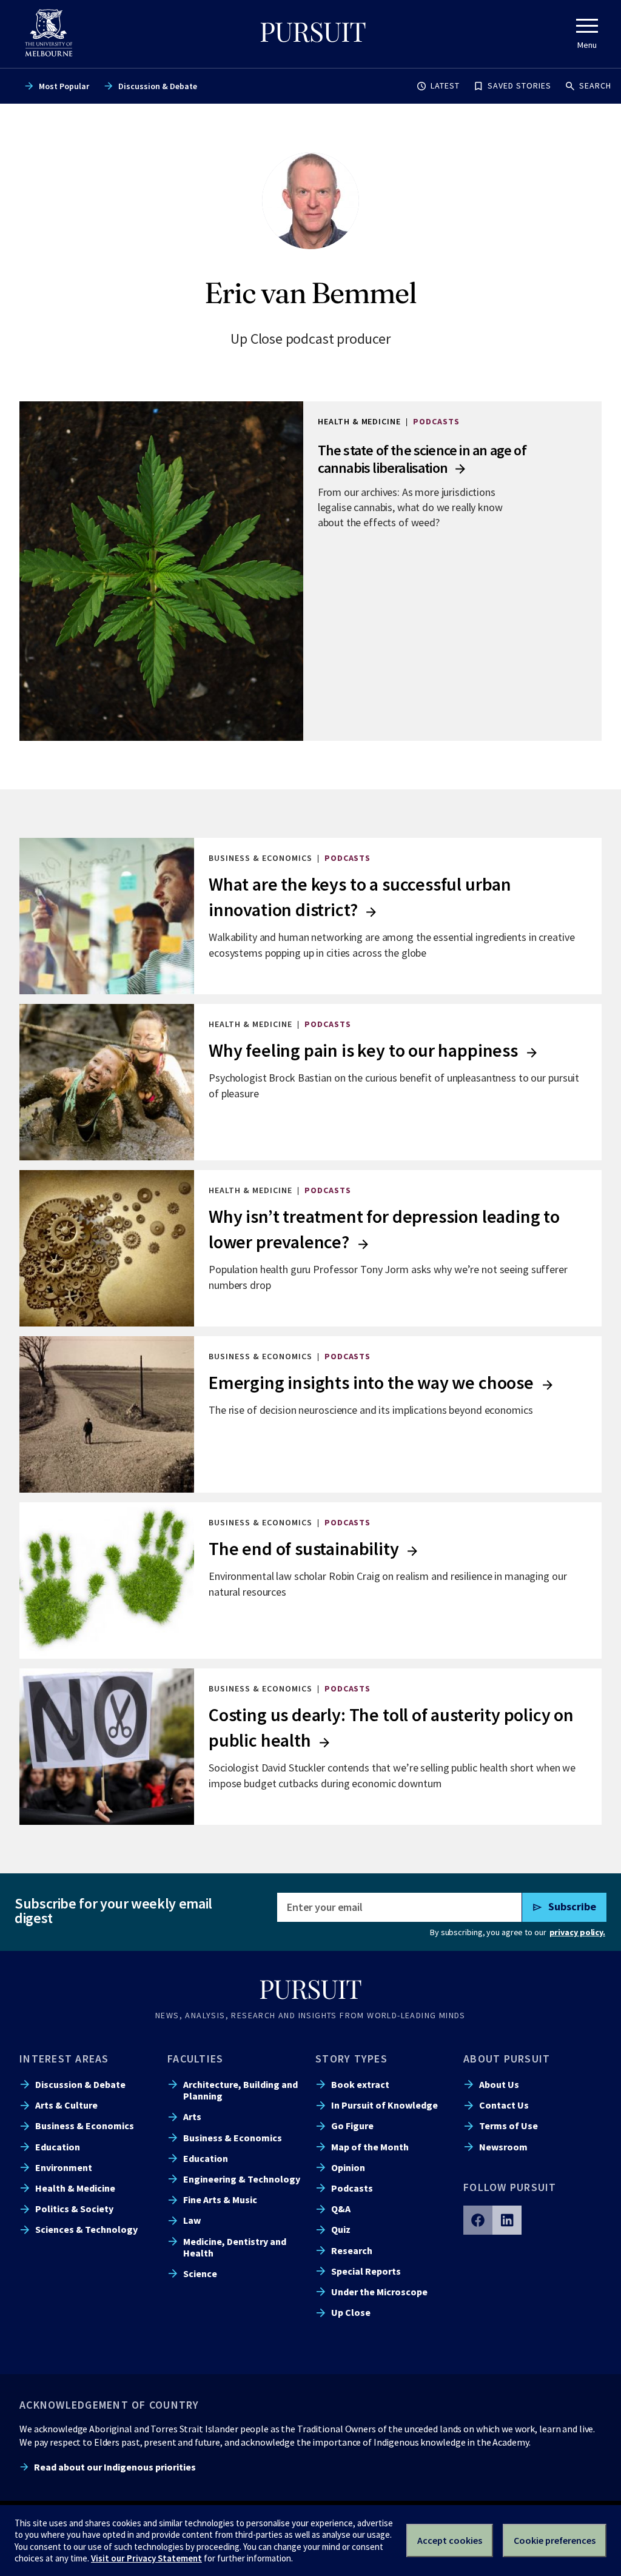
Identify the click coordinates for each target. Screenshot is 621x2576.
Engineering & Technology (242, 2179)
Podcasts (352, 2188)
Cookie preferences (555, 2540)
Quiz (341, 2229)
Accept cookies (450, 2540)
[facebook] (478, 2220)
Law (192, 2220)
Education (58, 2147)
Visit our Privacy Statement (146, 2558)
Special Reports (366, 2271)
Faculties (195, 2059)
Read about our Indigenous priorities (115, 2467)
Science (200, 2273)
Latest (445, 85)
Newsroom (503, 2147)
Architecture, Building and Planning (240, 2090)
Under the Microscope (379, 2292)
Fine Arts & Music (220, 2200)
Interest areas (64, 2059)
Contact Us (504, 2105)
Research (352, 2250)
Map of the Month (370, 2147)
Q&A (341, 2209)
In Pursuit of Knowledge (384, 2105)
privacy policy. (577, 1932)
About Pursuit (507, 2059)
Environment (64, 2167)
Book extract (360, 2084)
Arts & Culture (66, 2105)
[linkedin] (507, 2220)
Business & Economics (85, 2126)
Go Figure (352, 2126)
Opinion (348, 2167)
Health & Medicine (75, 2188)
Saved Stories (519, 85)
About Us (499, 2084)
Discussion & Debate (158, 86)
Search (595, 85)
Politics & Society (74, 2209)
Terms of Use (509, 2126)
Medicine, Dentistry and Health (235, 2247)
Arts (192, 2116)
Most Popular (64, 86)
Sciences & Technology (86, 2229)
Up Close (351, 2312)
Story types (351, 2059)
